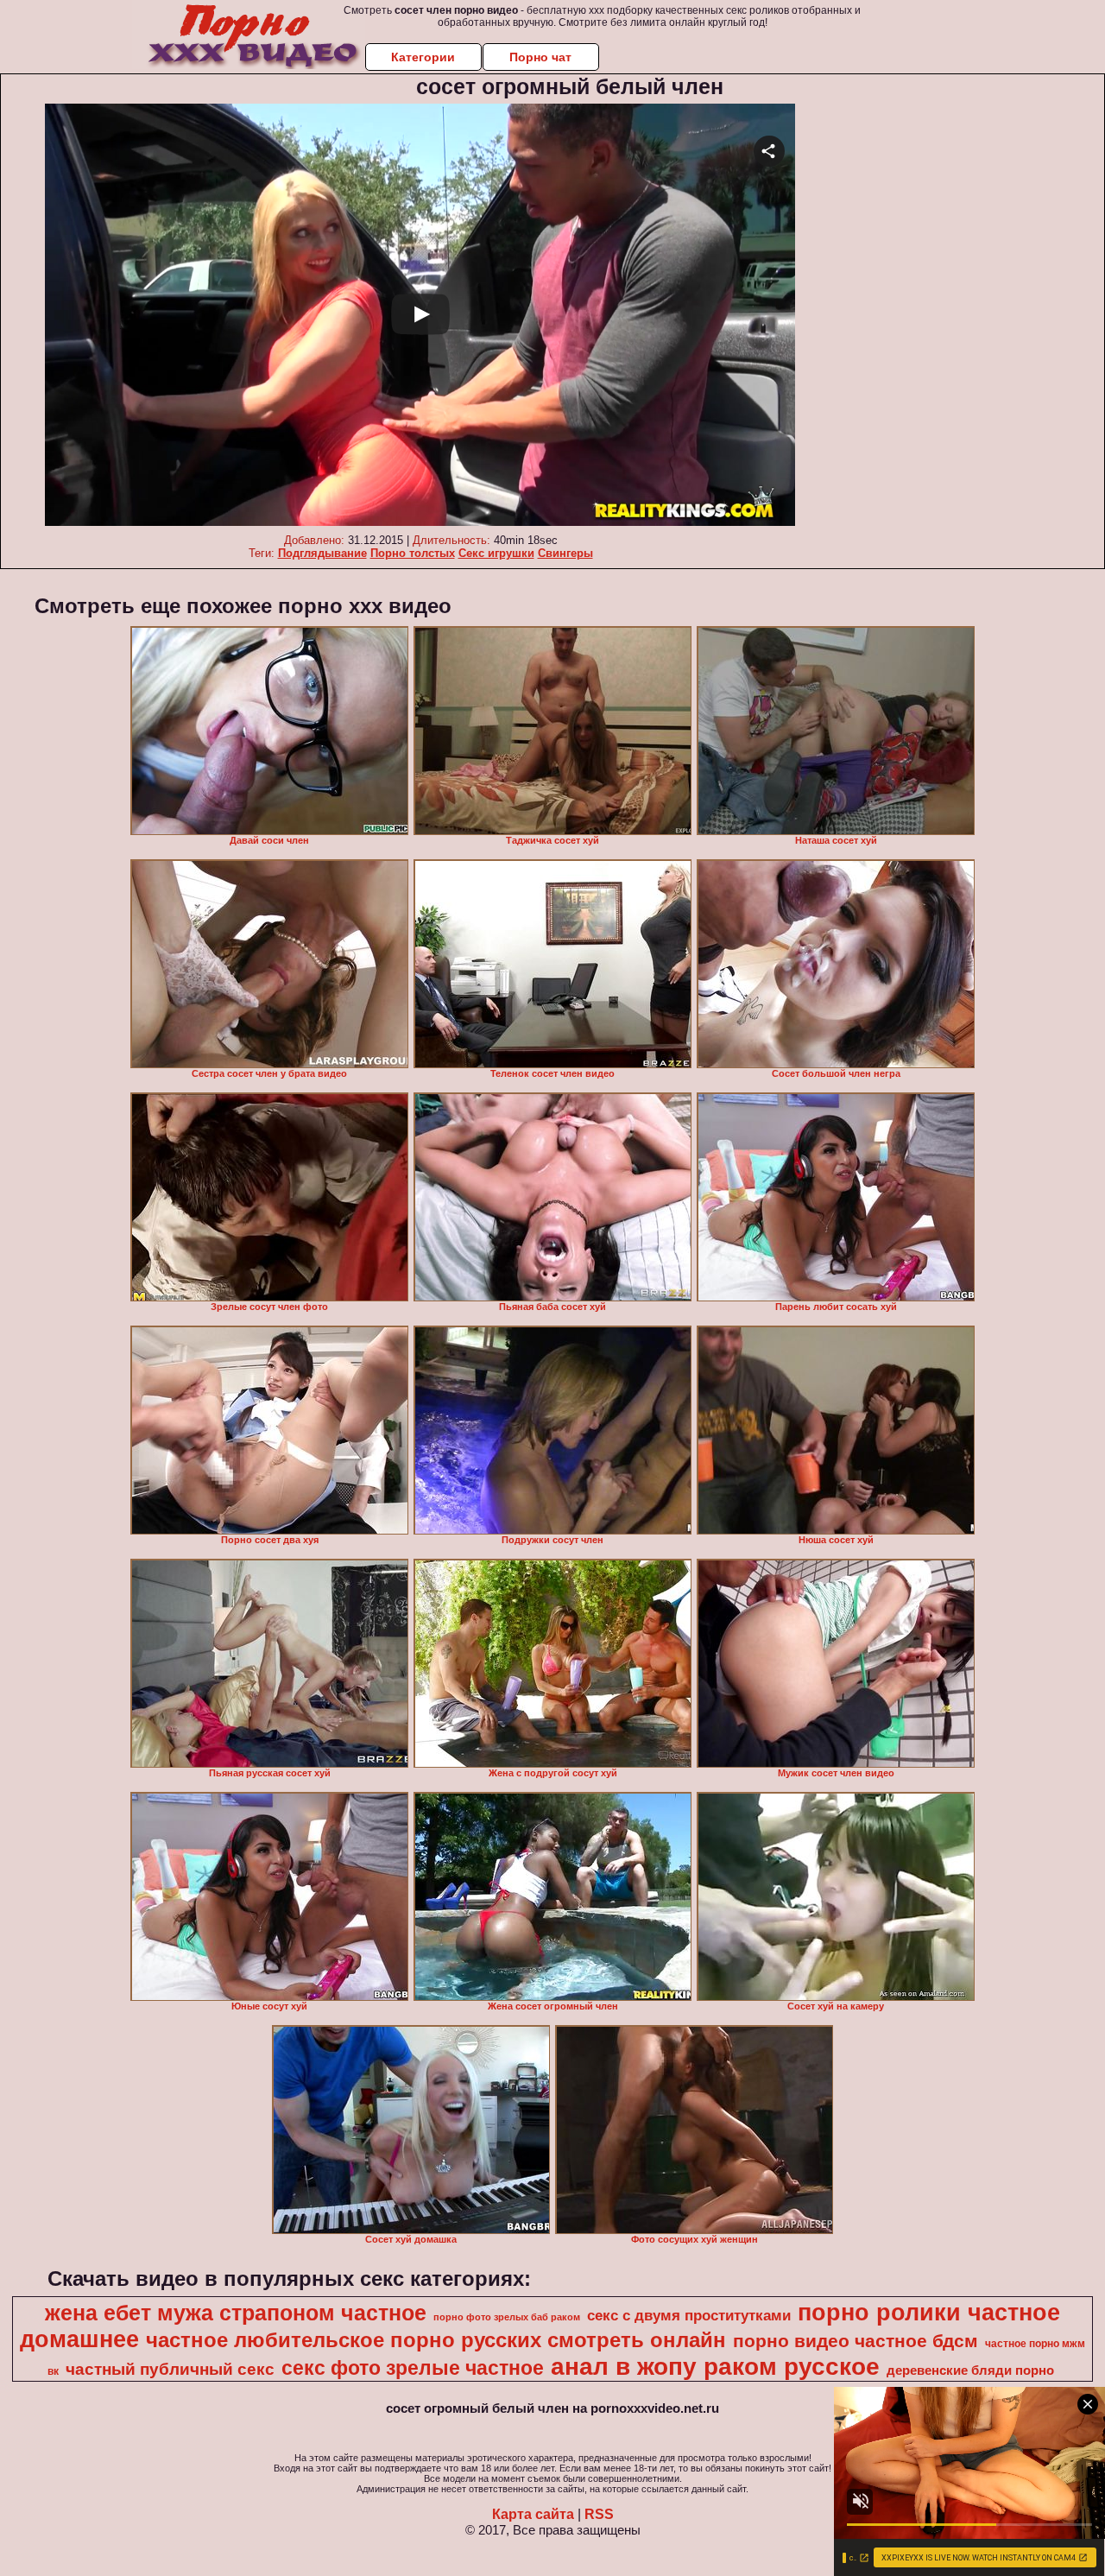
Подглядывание (322, 553)
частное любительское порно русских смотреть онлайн (436, 2340)
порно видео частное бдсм (856, 2341)
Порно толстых (413, 553)
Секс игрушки (496, 553)
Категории (423, 57)
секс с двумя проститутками (689, 2315)
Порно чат (540, 57)
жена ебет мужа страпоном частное (236, 2313)
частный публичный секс (170, 2369)
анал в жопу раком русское (715, 2367)
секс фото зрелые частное (413, 2368)
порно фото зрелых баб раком (507, 2317)
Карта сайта (533, 2514)
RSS (599, 2514)
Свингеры (565, 553)
